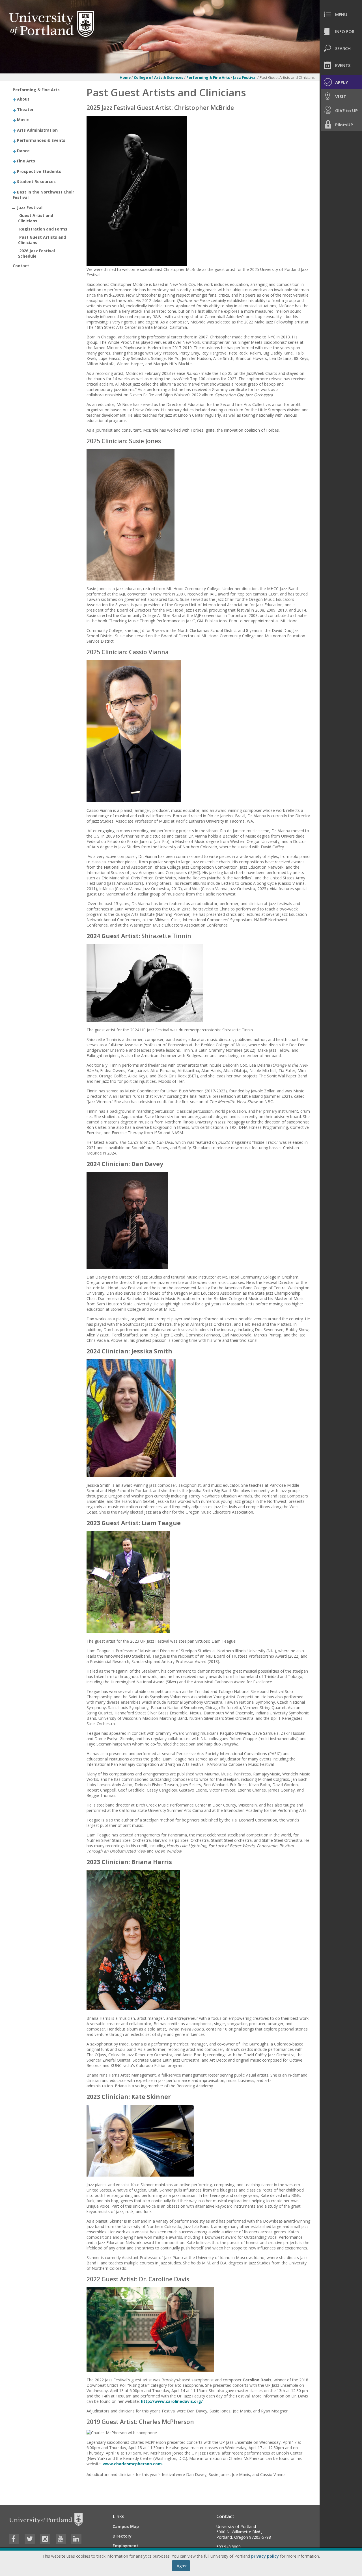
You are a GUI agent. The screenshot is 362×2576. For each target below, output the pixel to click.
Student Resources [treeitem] (36, 181)
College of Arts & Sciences (159, 77)
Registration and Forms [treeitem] (43, 229)
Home (125, 77)
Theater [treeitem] (25, 109)
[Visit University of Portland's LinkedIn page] (76, 2539)
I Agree (181, 2566)
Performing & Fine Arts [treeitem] (36, 90)
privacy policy (265, 2556)
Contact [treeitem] (21, 266)
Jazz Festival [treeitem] (30, 207)
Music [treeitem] (23, 120)
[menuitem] (341, 14)
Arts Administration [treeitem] (37, 130)
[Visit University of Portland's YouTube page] (61, 2539)
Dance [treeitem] (23, 150)
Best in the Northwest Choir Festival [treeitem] (43, 194)
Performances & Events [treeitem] (41, 140)
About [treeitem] (23, 99)
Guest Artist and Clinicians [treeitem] (36, 218)
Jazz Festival (245, 77)
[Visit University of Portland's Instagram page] (45, 2539)
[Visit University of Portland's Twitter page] (30, 2539)
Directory (122, 2536)
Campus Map (126, 2526)
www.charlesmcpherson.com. (133, 2464)
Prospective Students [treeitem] (39, 171)
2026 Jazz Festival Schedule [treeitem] (36, 253)
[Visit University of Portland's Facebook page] (14, 2539)
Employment (125, 2546)
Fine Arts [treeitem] (26, 161)
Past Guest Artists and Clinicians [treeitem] (42, 240)
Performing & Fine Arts (208, 77)
